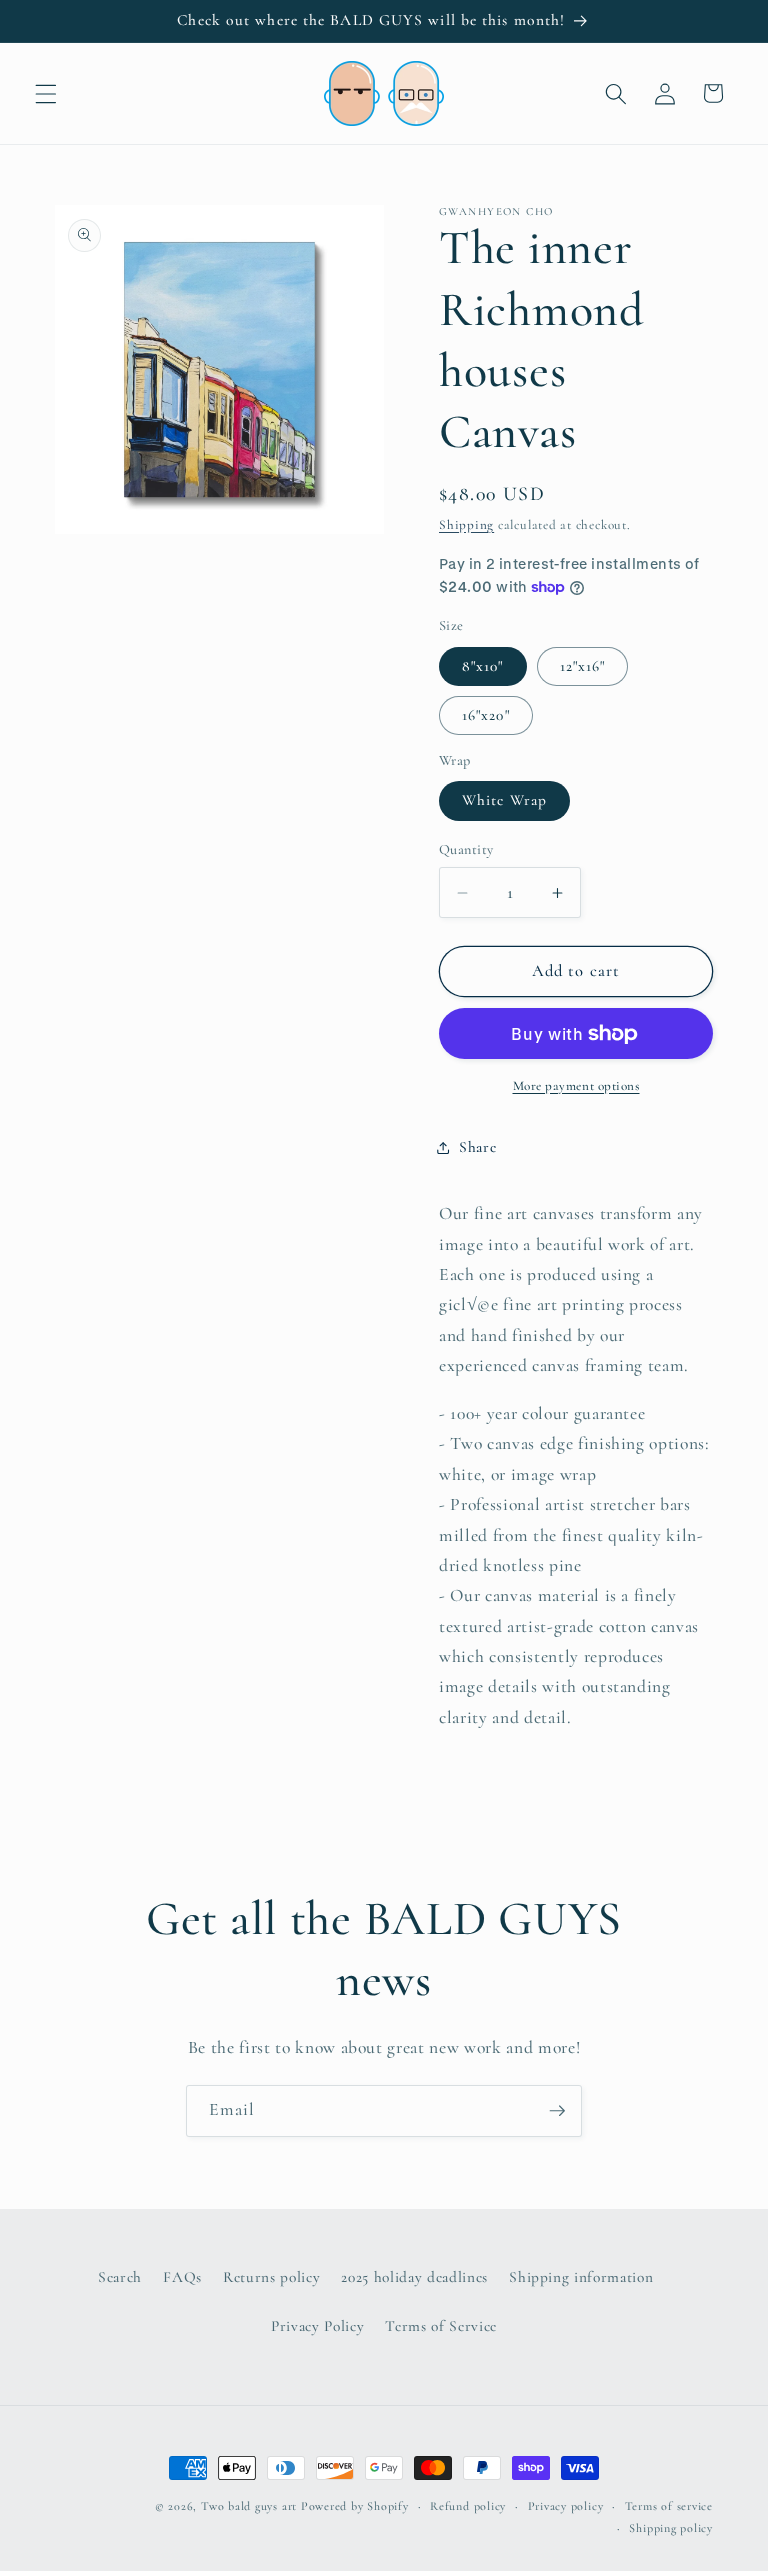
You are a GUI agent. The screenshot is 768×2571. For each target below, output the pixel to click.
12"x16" (583, 666)
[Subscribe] (557, 2111)
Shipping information (581, 2277)
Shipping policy (671, 2528)
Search (120, 2277)
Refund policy (468, 2506)
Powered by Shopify (355, 2506)
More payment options (576, 1086)
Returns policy (271, 2277)
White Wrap (504, 800)
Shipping (466, 525)
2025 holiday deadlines (414, 2277)
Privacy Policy (317, 2326)
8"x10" (483, 666)
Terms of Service (441, 2326)
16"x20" (486, 715)
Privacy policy (566, 2506)
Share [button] (477, 1147)
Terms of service (669, 2506)
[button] (46, 93)
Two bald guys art (249, 2506)
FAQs (182, 2277)
